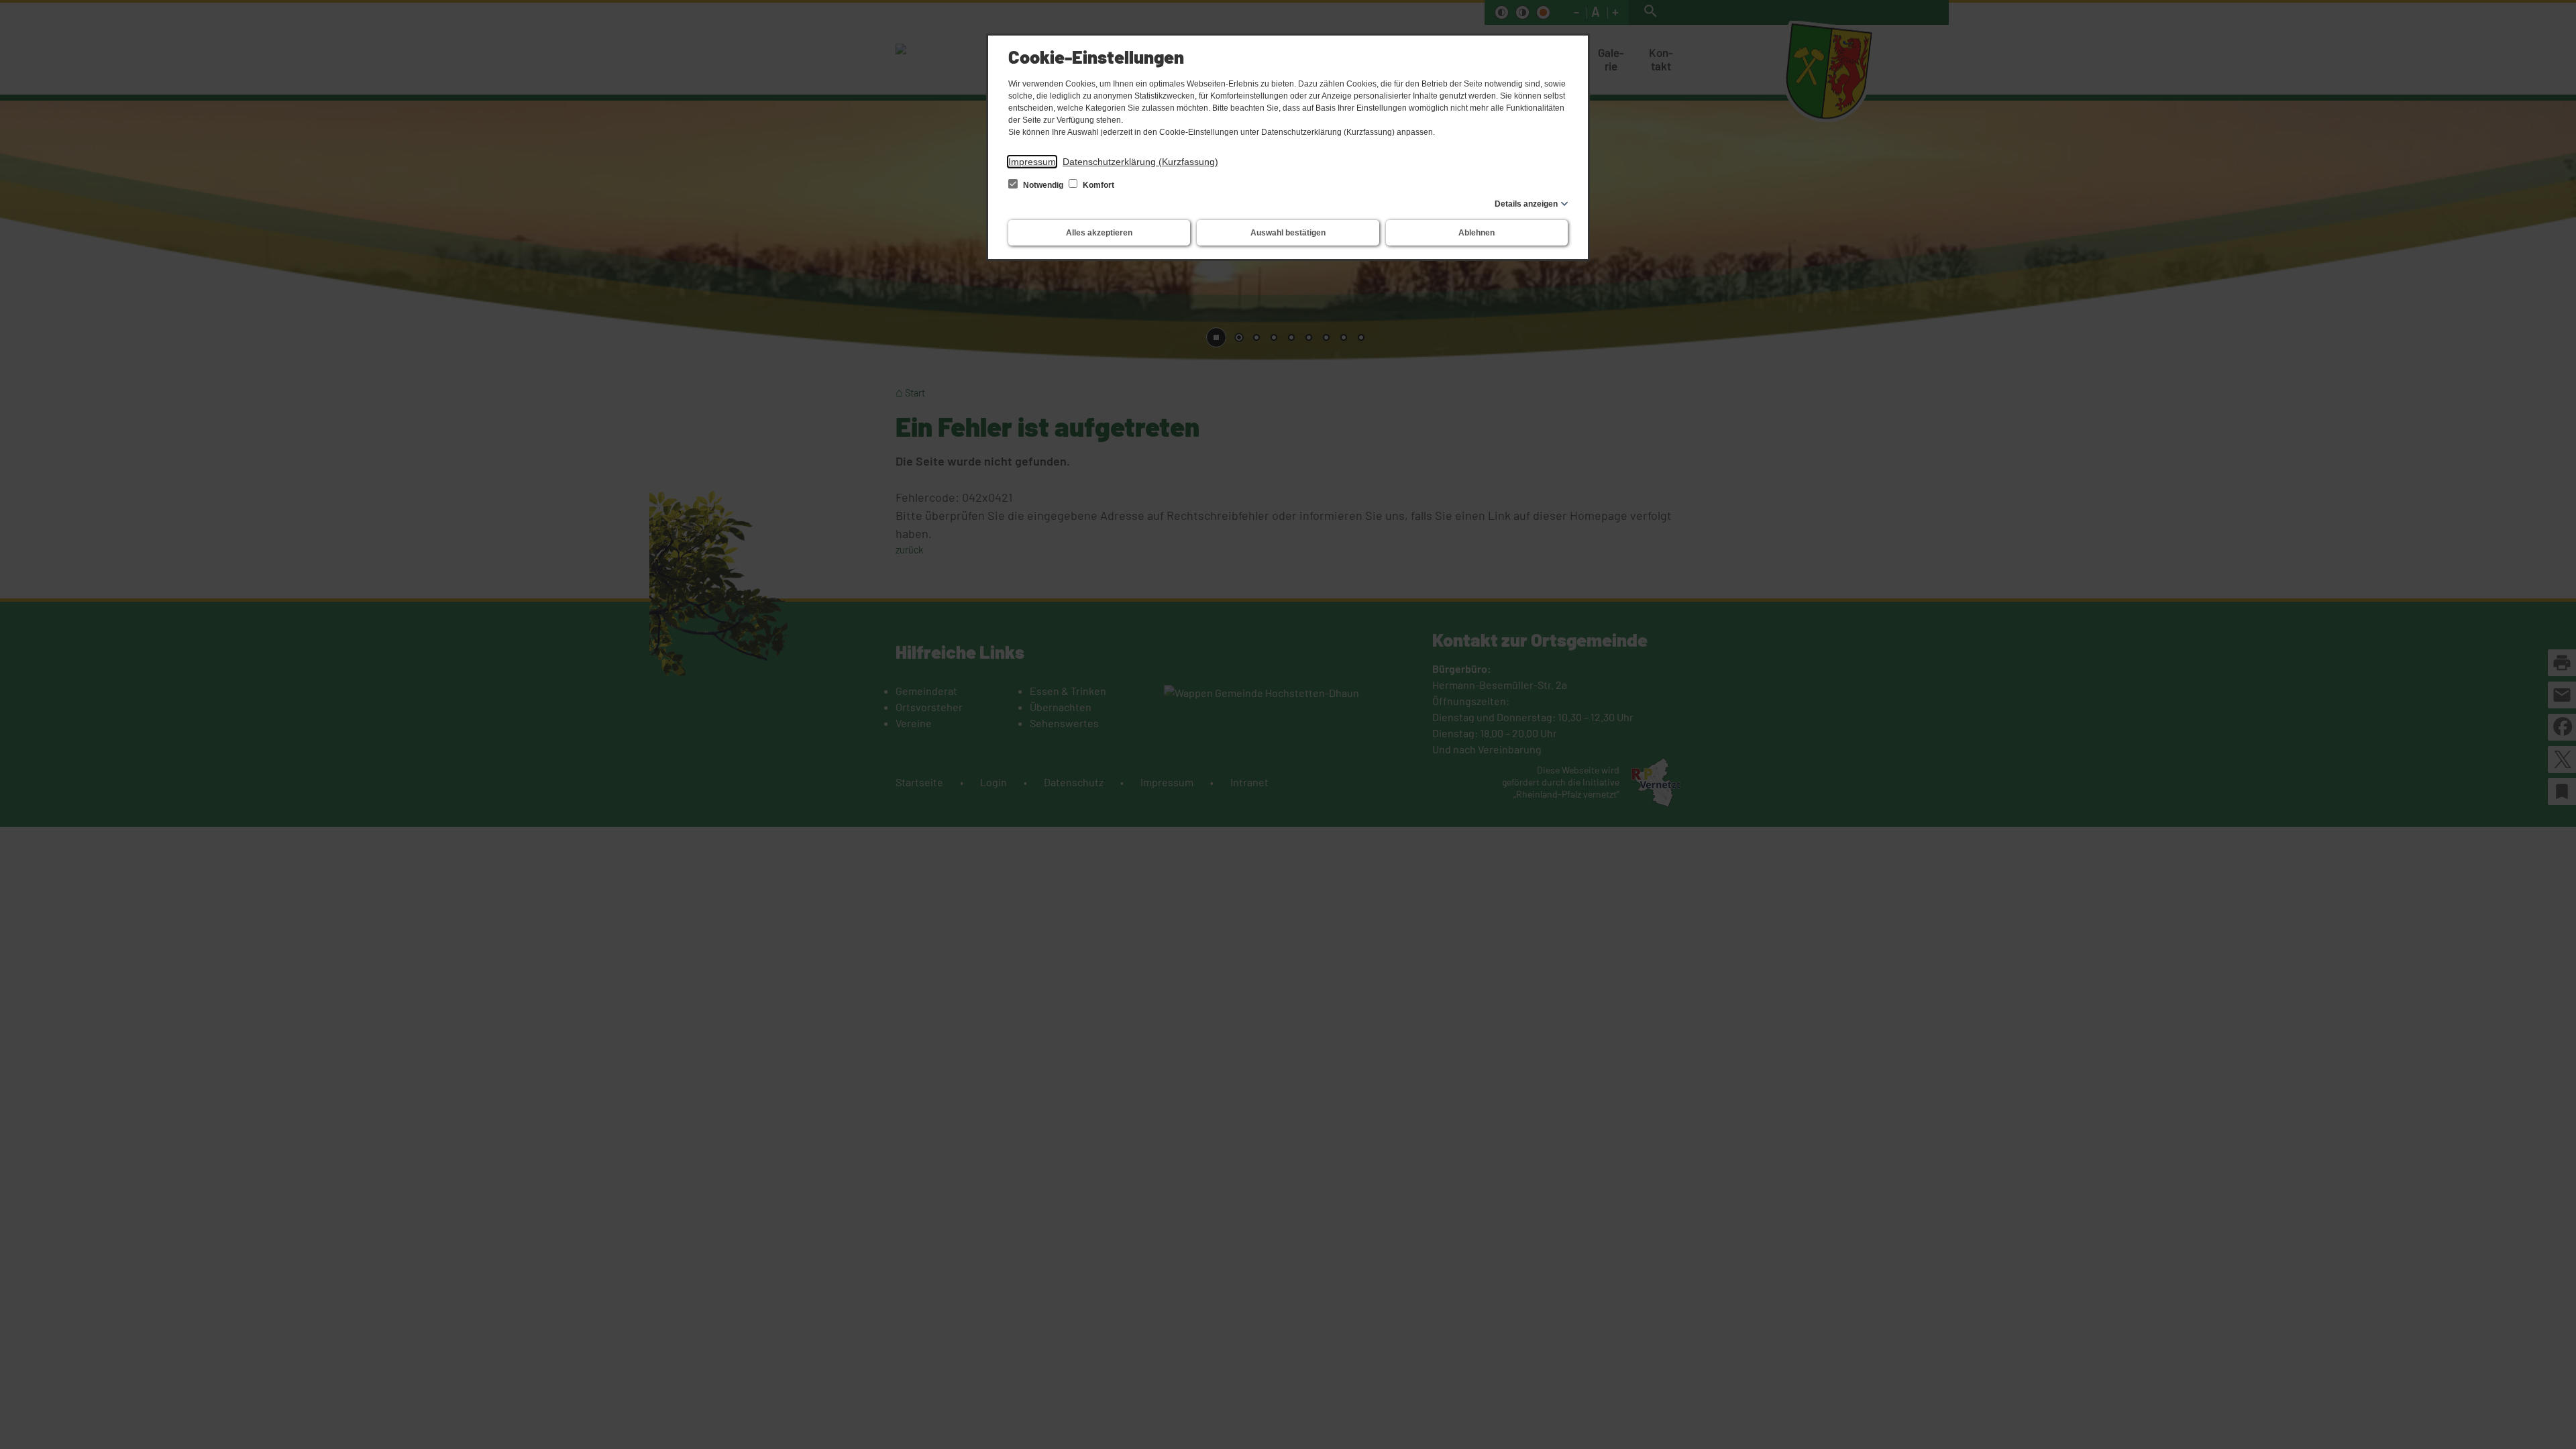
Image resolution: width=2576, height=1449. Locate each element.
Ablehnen (1477, 233)
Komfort (1097, 185)
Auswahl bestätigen (1288, 233)
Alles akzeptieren (1099, 233)
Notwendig (1043, 185)
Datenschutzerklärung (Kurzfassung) (1140, 162)
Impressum (1032, 162)
